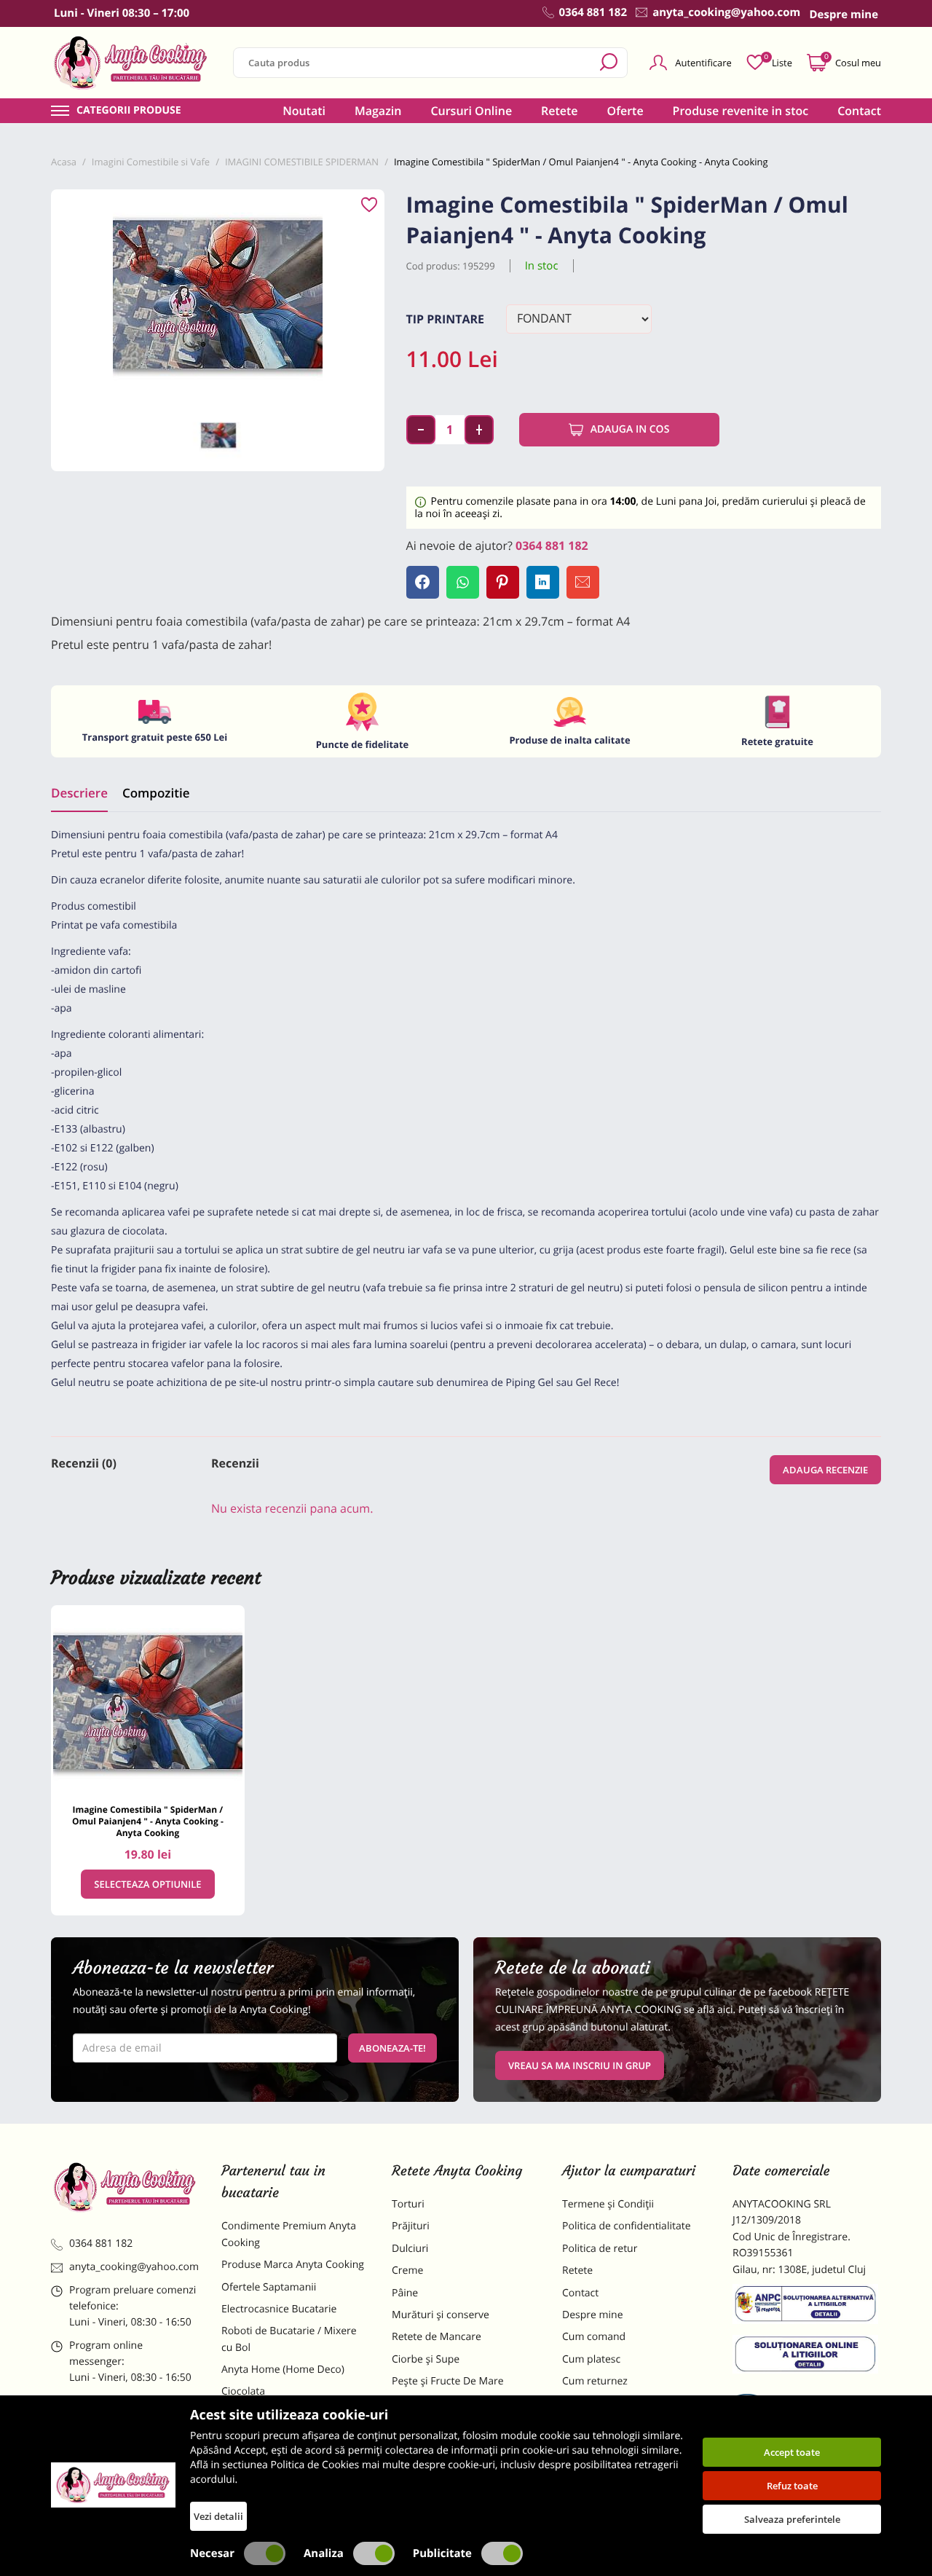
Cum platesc (591, 2359)
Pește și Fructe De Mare (448, 2381)
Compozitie (156, 793)
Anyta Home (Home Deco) (283, 2370)
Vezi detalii (218, 2516)
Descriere (79, 793)
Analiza (324, 2553)
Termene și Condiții (608, 2204)
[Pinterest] (503, 582)
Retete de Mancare (437, 2337)
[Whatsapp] (463, 582)
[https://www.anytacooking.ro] (131, 63)
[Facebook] (423, 582)
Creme (407, 2270)
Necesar (212, 2553)
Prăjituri (411, 2226)
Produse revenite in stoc (741, 111)
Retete (559, 111)
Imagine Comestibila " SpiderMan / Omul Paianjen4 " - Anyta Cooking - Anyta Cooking (148, 1821)
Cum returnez (595, 2381)
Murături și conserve (441, 2315)
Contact (859, 111)
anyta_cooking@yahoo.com (134, 2267)
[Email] (583, 582)
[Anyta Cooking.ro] (113, 2485)
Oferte (625, 111)
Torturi (408, 2204)
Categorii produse (129, 111)
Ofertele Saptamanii (269, 2287)
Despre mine (593, 2315)
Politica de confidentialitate (627, 2226)
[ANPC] (807, 2307)
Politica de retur (600, 2249)
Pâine (405, 2293)
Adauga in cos (630, 429)
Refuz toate (792, 2486)
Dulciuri (410, 2249)
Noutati (304, 111)
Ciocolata (243, 2391)
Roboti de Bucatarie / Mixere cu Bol (289, 2339)
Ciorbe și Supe (426, 2359)
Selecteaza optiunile (147, 1884)
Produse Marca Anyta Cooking (293, 2265)
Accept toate (792, 2452)
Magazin (378, 111)
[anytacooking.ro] (125, 2187)
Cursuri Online (471, 111)
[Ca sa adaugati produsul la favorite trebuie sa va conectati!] (369, 205)
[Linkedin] (543, 582)
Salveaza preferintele (792, 2519)
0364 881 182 (552, 545)
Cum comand (594, 2337)
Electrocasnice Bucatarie (279, 2309)
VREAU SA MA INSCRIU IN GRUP (580, 2065)
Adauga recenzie (825, 1470)
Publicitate (442, 2553)
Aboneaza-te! (392, 2048)
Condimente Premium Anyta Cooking (289, 2234)
